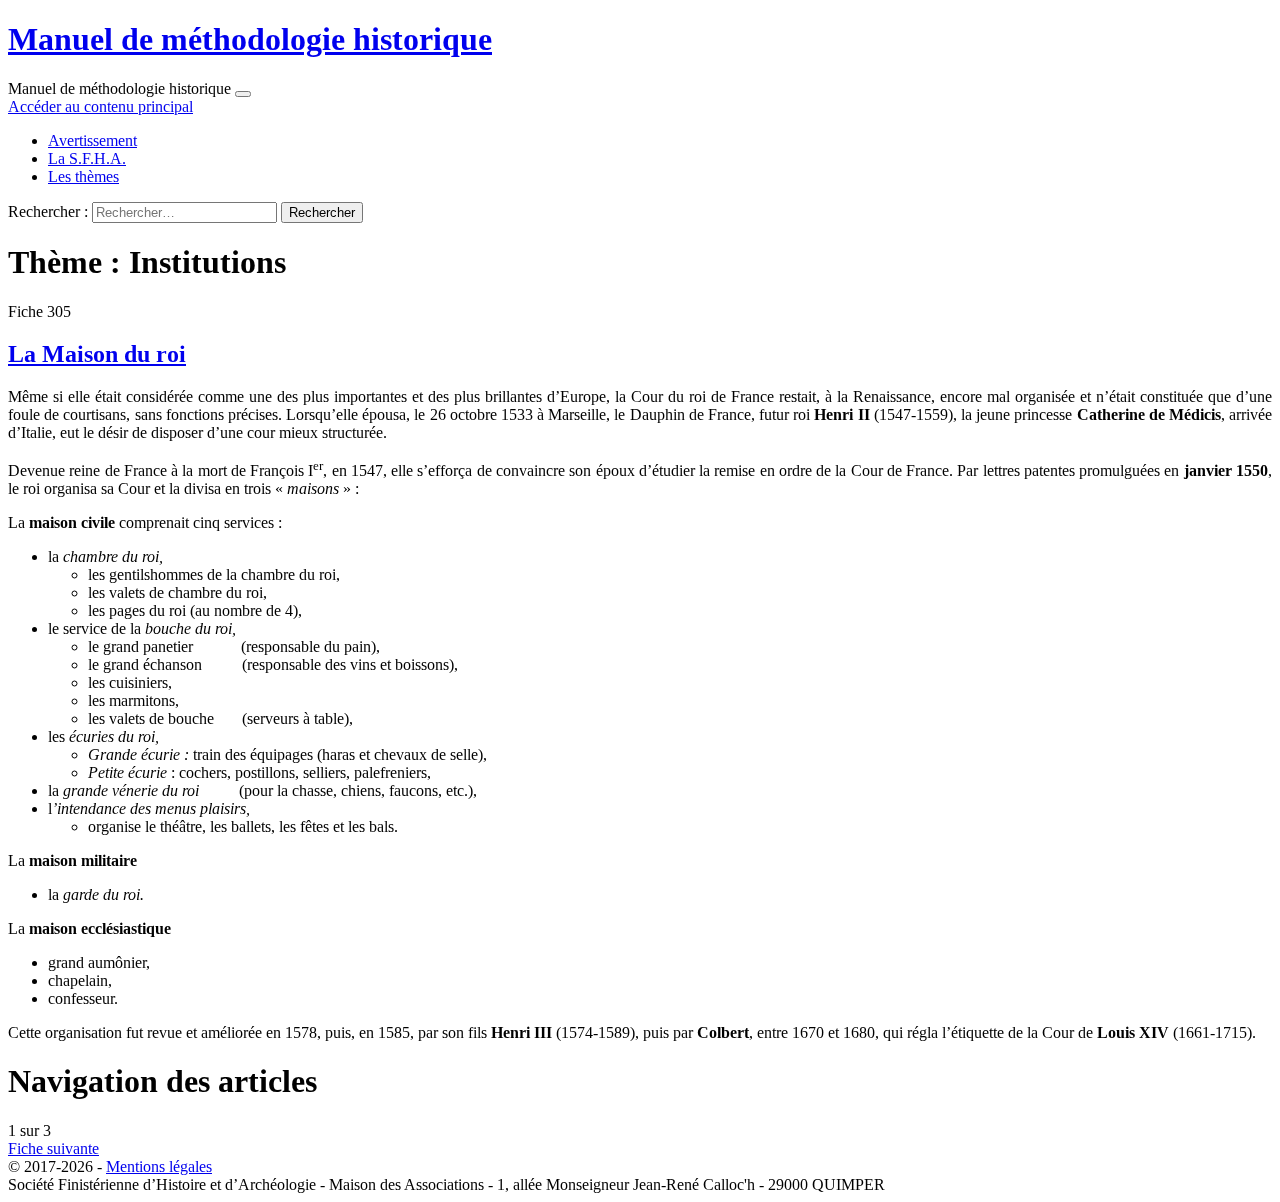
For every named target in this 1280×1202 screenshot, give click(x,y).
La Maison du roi (97, 354)
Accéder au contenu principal (100, 106)
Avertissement (92, 140)
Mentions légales (159, 1166)
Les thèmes (83, 176)
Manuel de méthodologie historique (250, 39)
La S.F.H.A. (87, 158)
